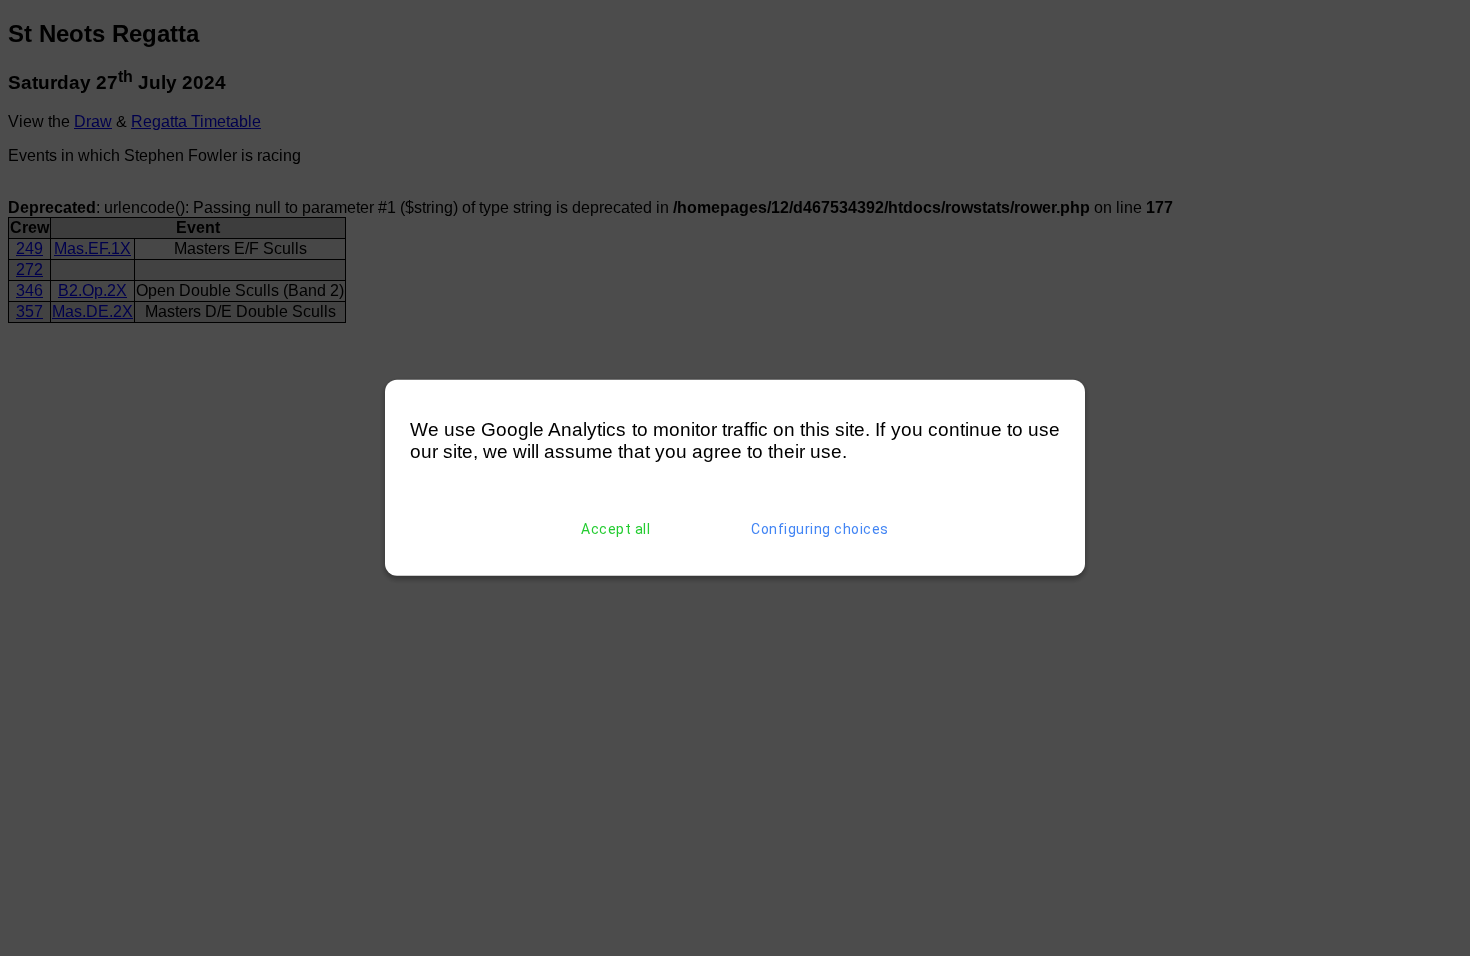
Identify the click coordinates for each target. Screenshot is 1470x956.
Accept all (615, 529)
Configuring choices (820, 529)
